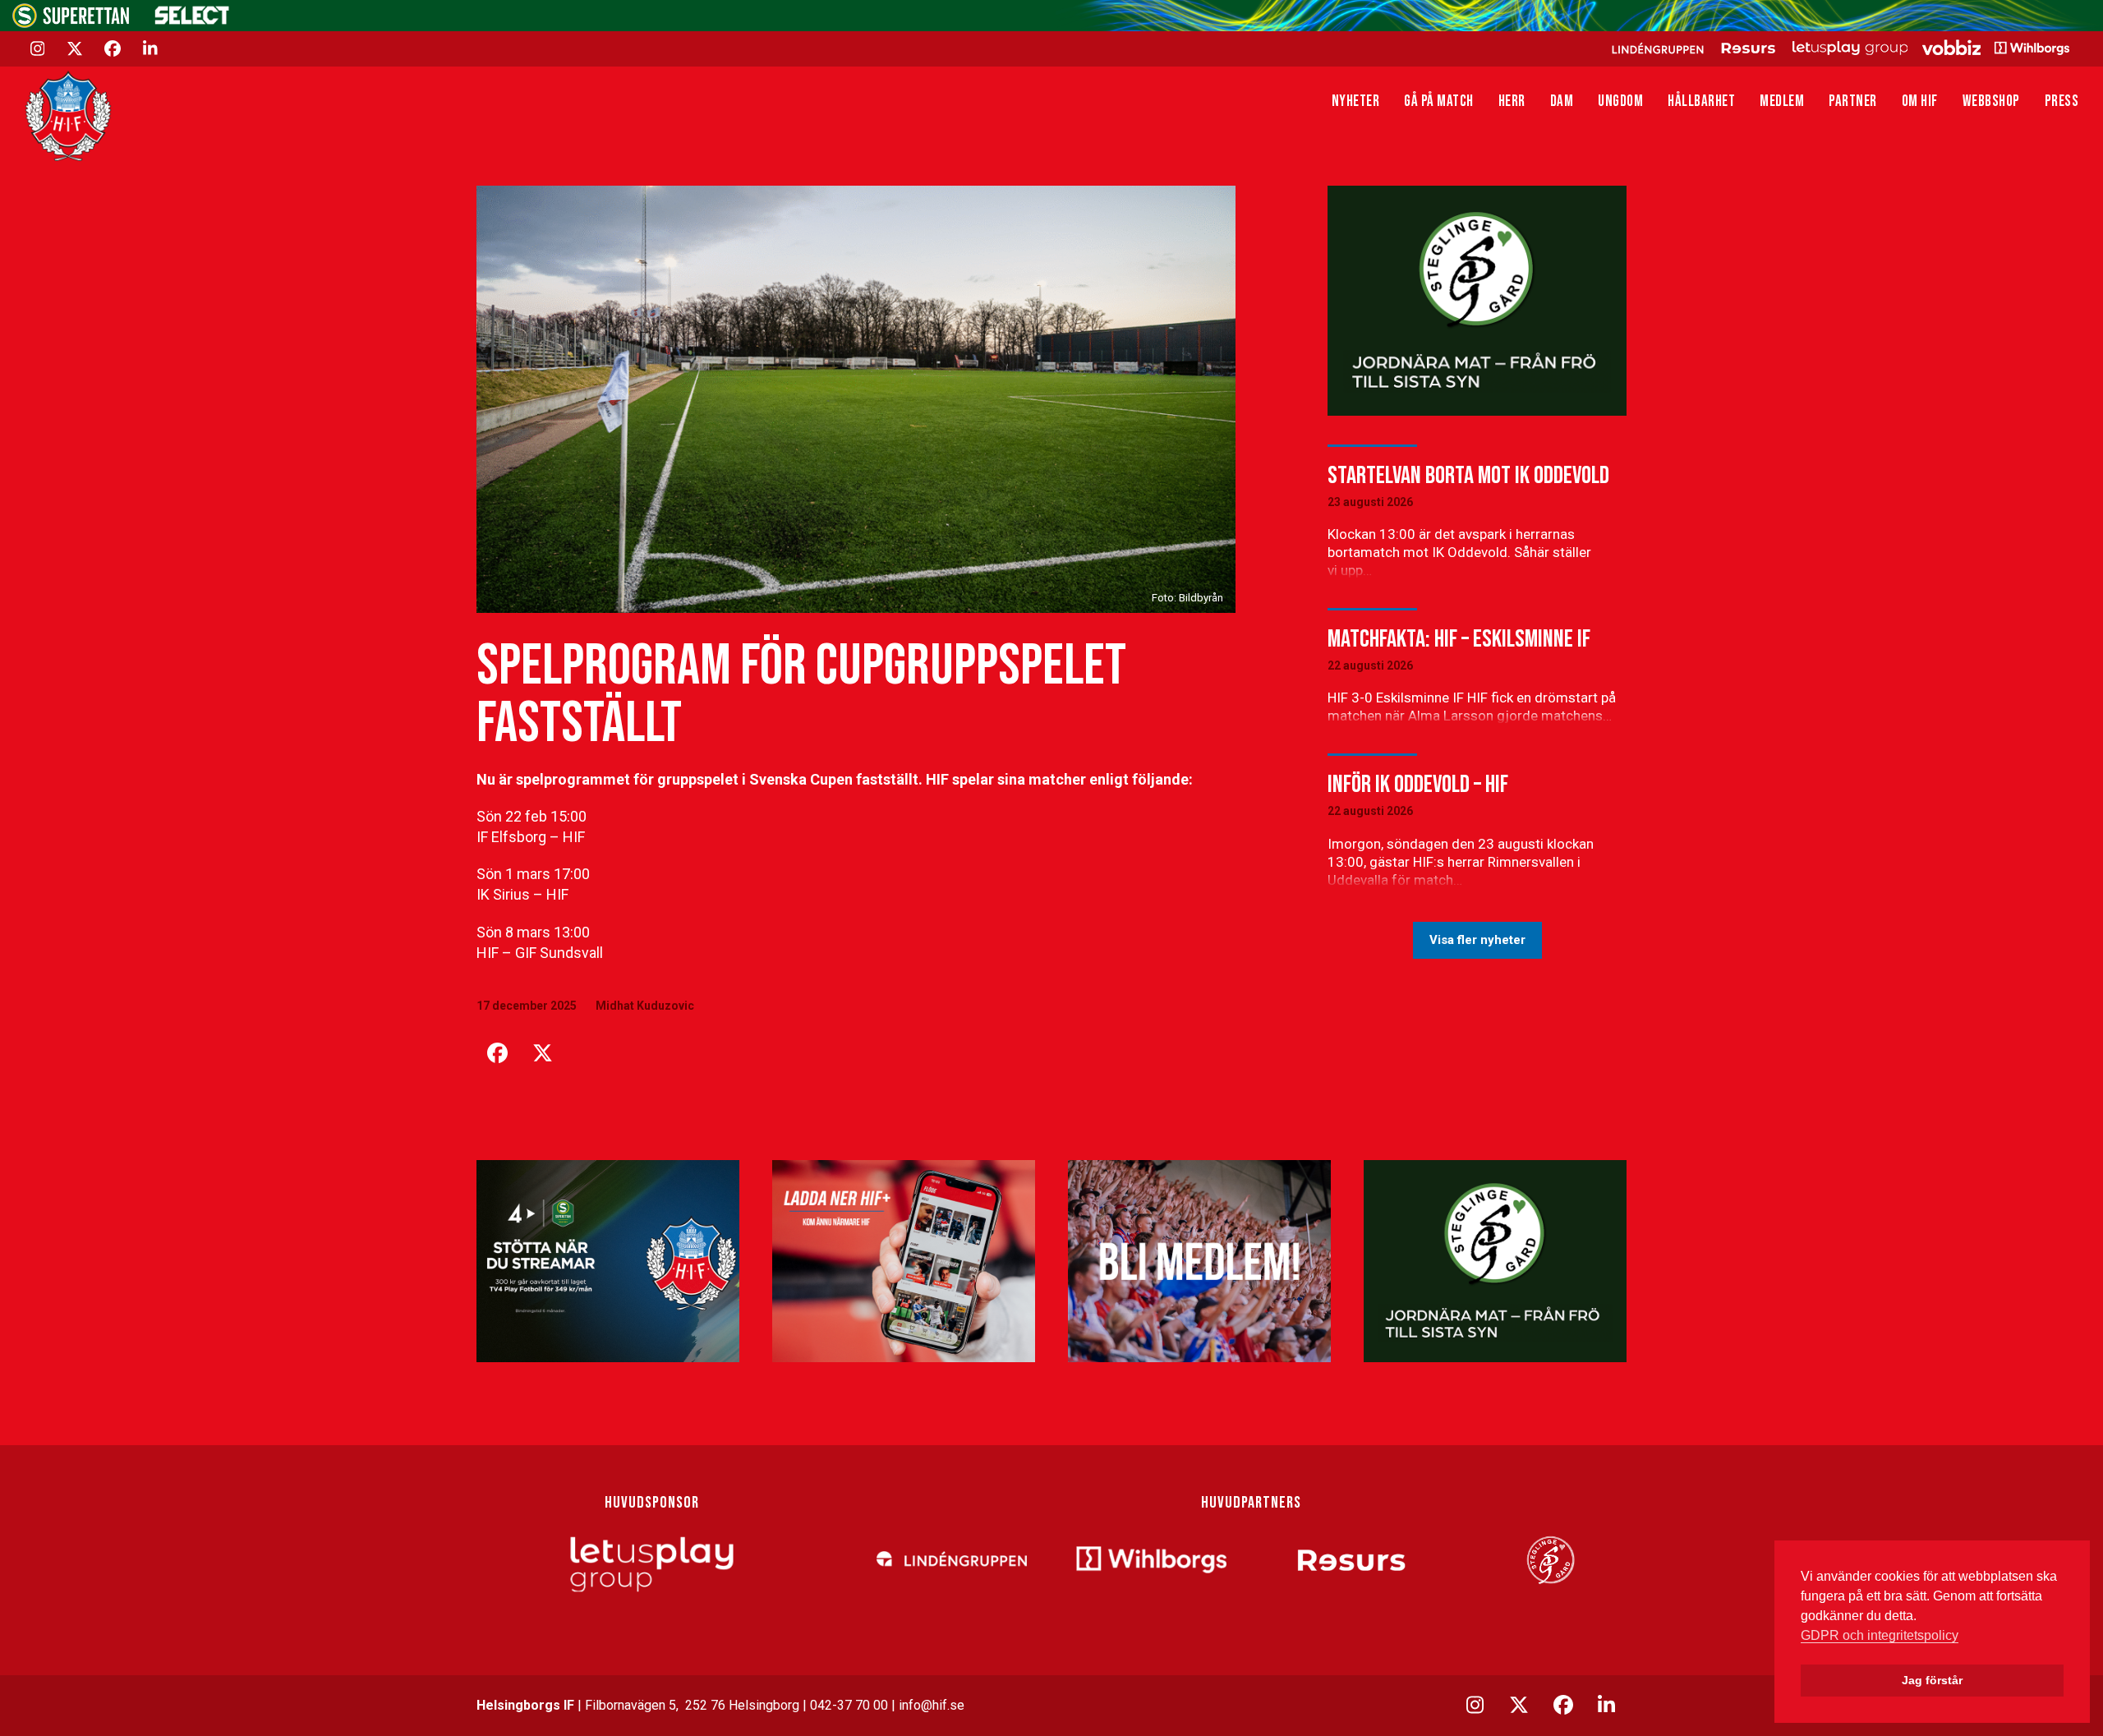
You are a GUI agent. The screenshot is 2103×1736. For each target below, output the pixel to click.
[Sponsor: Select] (192, 21)
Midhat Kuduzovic (645, 1006)
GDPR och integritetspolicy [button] (1880, 1635)
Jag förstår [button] (1932, 1680)
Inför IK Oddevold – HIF (1418, 785)
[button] (497, 1053)
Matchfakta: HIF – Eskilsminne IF (1459, 639)
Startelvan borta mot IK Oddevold (1468, 476)
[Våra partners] (1838, 48)
